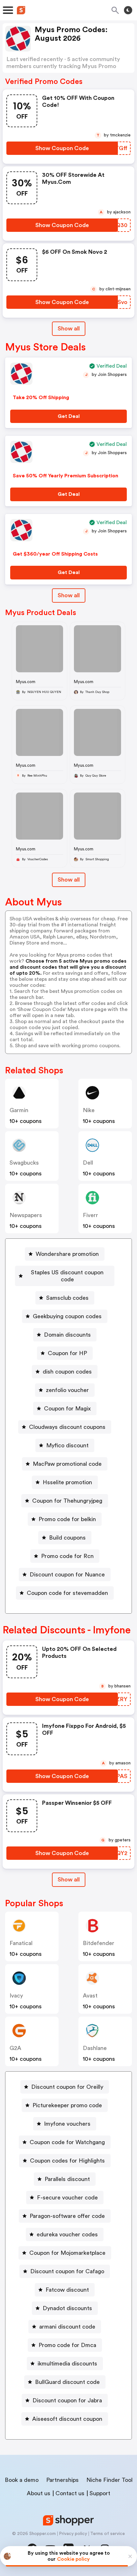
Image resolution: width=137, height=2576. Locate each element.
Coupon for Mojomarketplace (67, 2253)
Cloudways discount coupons (67, 1427)
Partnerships (62, 2480)
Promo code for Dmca (67, 2345)
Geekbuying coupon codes (67, 1316)
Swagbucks (24, 1163)
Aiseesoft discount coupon (67, 2419)
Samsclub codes (67, 1298)
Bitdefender (99, 1943)
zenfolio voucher (67, 1390)
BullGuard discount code (67, 2382)
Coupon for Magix (67, 1409)
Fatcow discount (67, 2290)
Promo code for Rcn (67, 1556)
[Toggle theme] (128, 10)
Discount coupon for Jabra (67, 2400)
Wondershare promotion (67, 1254)
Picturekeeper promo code (67, 2105)
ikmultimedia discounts (67, 2364)
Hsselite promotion (67, 1482)
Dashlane (95, 2048)
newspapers (26, 1215)
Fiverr (90, 1215)
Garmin (19, 1110)
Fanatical (21, 1943)
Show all (69, 329)
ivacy (16, 1996)
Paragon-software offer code (67, 2216)
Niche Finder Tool (109, 2480)
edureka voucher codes (67, 2234)
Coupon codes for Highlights (67, 2161)
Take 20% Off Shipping (41, 398)
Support (100, 2493)
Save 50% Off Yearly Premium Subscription (65, 476)
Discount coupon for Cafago (67, 2271)
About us (39, 2493)
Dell (88, 1163)
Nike (89, 1110)
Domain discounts (67, 1335)
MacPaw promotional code (67, 1464)
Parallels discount (67, 2179)
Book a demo (22, 2480)
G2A (15, 2048)
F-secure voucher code (67, 2198)
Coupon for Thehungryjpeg (67, 1501)
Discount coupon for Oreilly (67, 2087)
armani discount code (67, 2327)
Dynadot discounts (67, 2308)
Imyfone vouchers (67, 2124)
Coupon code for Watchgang (67, 2142)
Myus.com (26, 682)
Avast (90, 1996)
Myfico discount (67, 1445)
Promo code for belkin (67, 1519)
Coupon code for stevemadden (67, 1593)
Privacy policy (73, 2534)
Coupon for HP (67, 1353)
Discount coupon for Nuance (67, 1575)
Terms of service (108, 2534)
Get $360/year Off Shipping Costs (55, 554)
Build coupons (67, 1538)
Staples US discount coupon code (67, 1276)
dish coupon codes (67, 1372)
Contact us (70, 2493)
